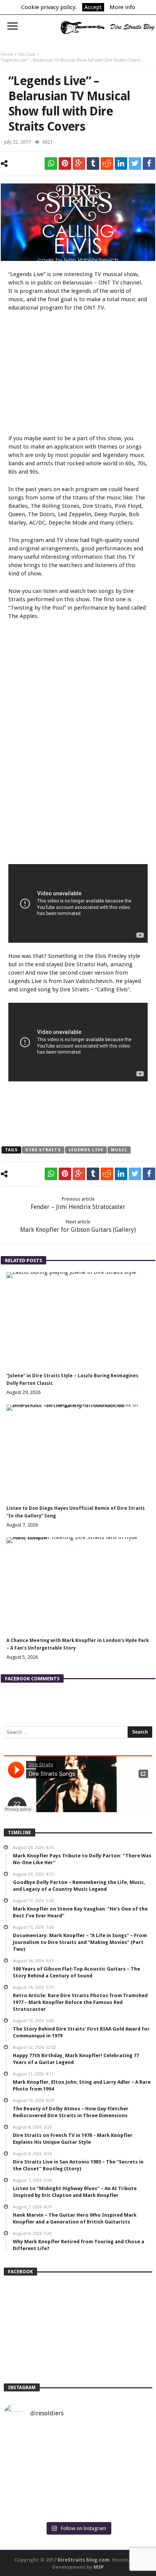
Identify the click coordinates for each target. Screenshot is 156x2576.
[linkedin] (121, 164)
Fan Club (27, 55)
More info (122, 7)
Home (7, 55)
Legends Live (86, 1150)
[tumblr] (93, 164)
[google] (79, 164)
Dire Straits (43, 1150)
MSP (99, 2567)
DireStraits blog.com (83, 2560)
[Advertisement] (78, 374)
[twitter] (135, 164)
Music (119, 1150)
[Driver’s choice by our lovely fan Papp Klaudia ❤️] (78, 2474)
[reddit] (107, 164)
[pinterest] (65, 164)
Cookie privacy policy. (49, 7)
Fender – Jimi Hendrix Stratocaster (78, 1203)
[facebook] (149, 164)
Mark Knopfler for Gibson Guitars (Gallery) (78, 1226)
